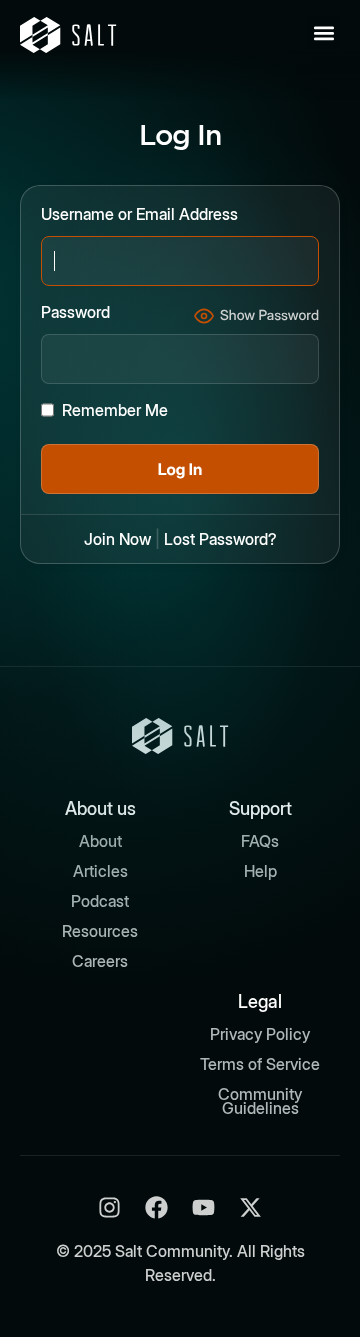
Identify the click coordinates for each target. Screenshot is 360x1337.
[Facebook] (156, 1207)
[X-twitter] (250, 1207)
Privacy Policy (260, 1034)
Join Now (117, 539)
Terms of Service (260, 1064)
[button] (323, 32)
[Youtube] (203, 1207)
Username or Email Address (139, 214)
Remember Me (115, 410)
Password (75, 312)
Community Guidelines (260, 1101)
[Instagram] (109, 1207)
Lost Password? (220, 539)
